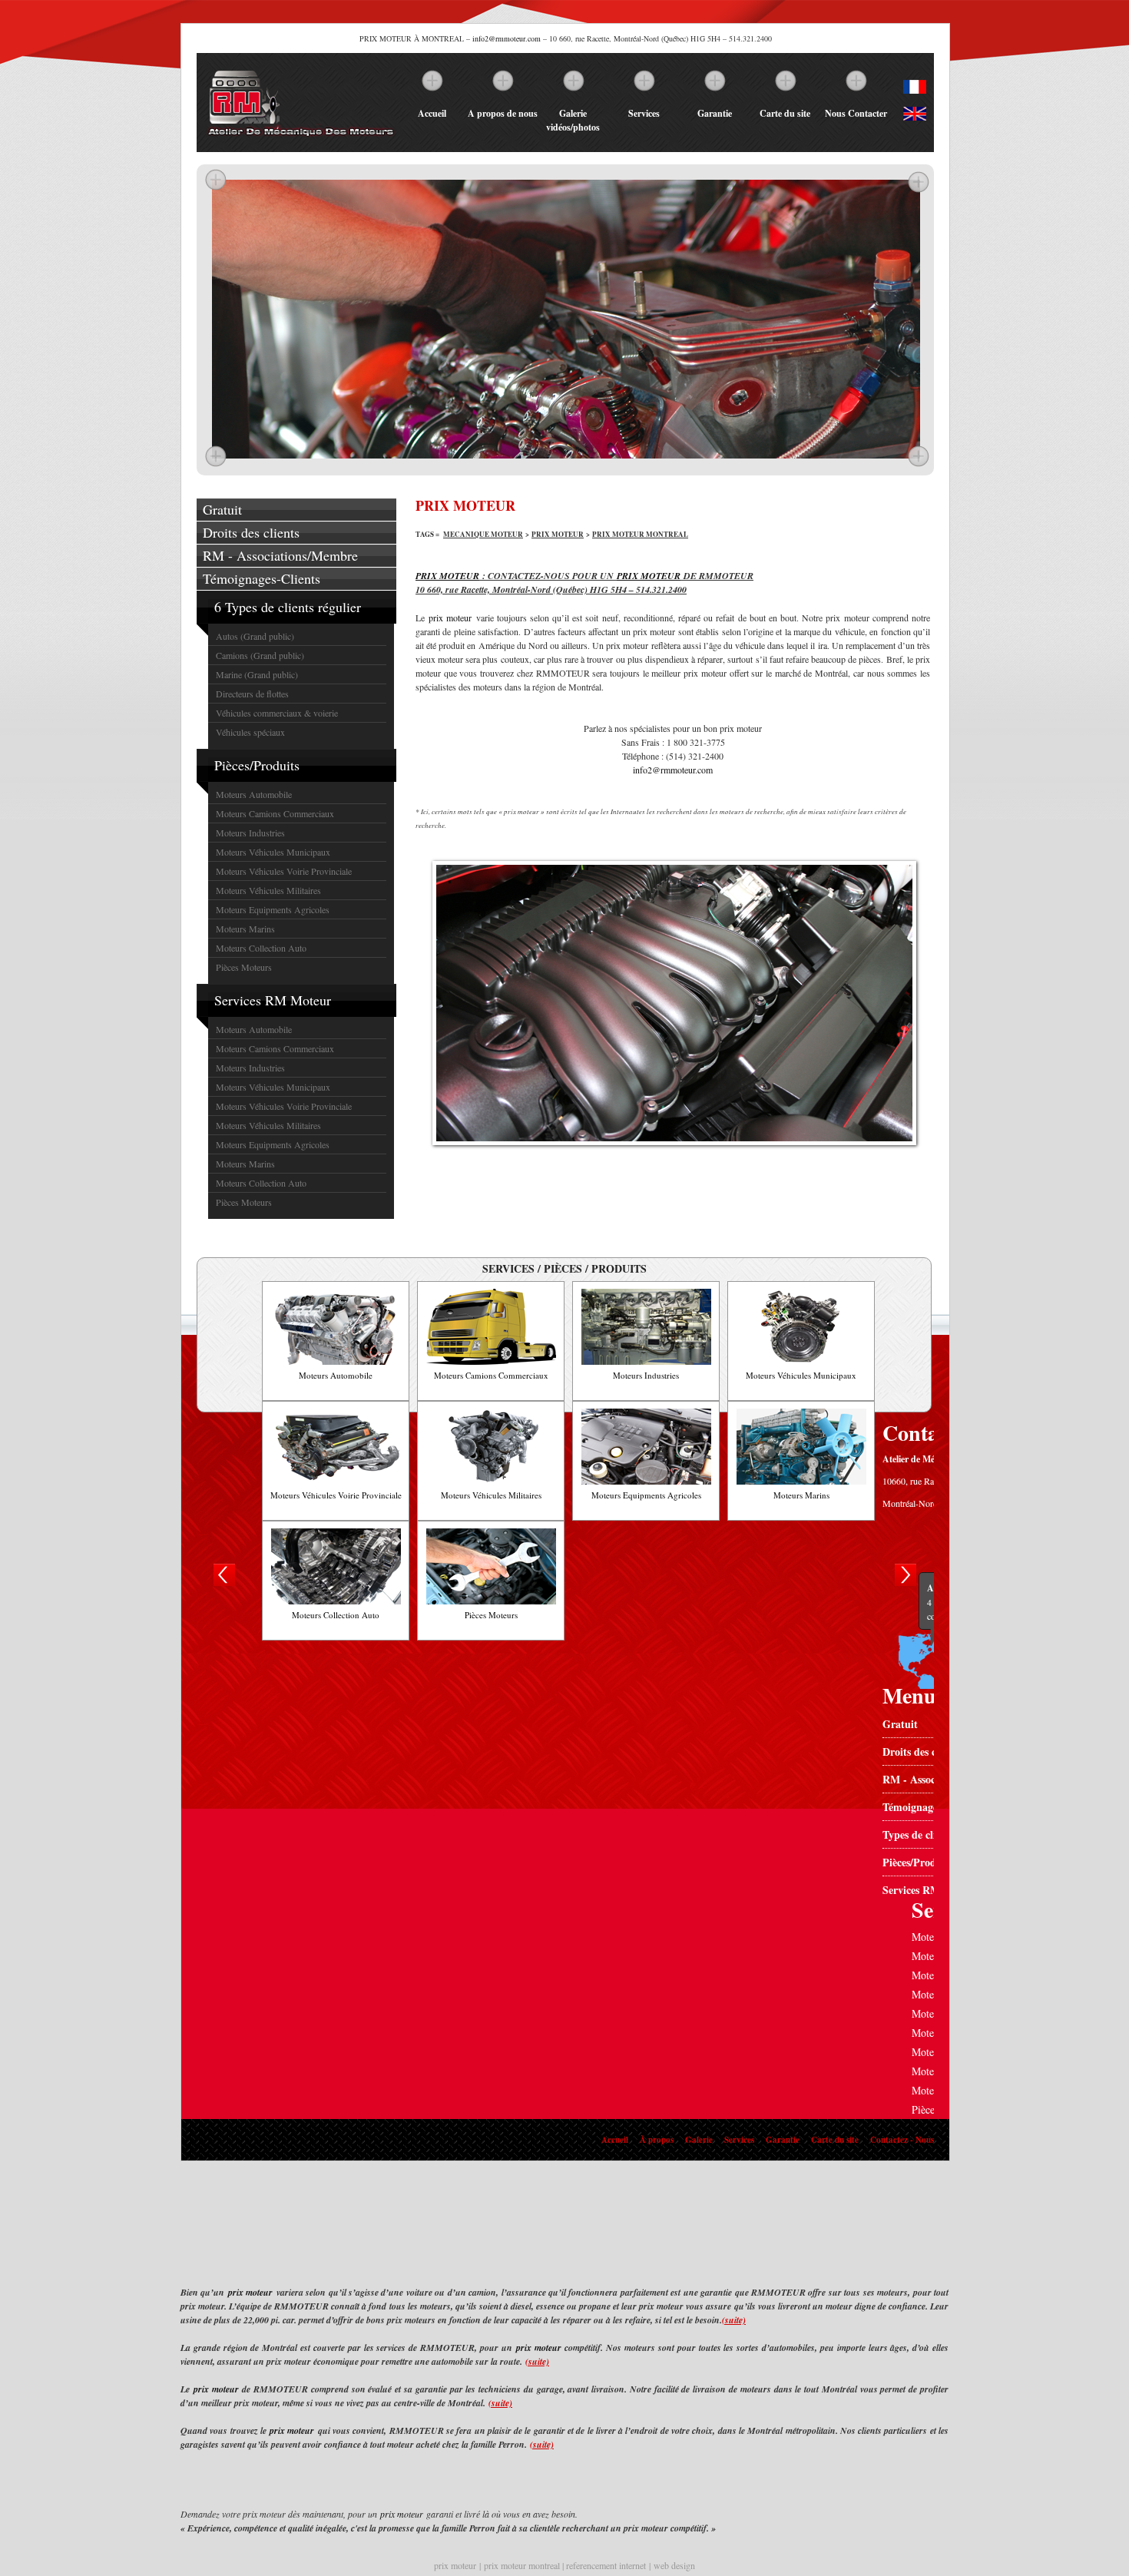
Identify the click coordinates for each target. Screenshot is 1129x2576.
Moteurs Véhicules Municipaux (273, 852)
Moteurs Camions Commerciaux (275, 813)
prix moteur (450, 618)
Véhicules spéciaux (250, 732)
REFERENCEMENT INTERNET (608, 2565)
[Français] (915, 90)
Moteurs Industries (250, 833)
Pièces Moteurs (244, 967)
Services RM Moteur (273, 1000)
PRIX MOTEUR (558, 534)
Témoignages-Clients (262, 578)
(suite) (734, 2320)
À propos (657, 2140)
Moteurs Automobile (254, 794)
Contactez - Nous (902, 2140)
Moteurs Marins (245, 929)
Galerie (699, 2140)
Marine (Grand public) (257, 674)
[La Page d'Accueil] (300, 137)
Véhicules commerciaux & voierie (277, 713)
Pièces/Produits (257, 765)
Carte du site (785, 113)
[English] (915, 117)
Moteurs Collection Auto (261, 948)
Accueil (432, 113)
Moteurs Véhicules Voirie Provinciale (284, 871)
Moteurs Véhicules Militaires (268, 890)
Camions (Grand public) (260, 655)
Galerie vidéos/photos (573, 120)
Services (644, 113)
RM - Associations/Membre (280, 555)
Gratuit (222, 509)
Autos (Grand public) (255, 636)
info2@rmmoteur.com (507, 38)
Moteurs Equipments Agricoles (273, 909)
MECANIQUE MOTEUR (483, 534)
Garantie (715, 113)
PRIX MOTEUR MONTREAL (640, 534)
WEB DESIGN (674, 2565)
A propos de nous (503, 113)
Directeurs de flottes (252, 694)
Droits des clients (251, 532)
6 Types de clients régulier (288, 607)
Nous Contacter (856, 113)
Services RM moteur (930, 1890)
